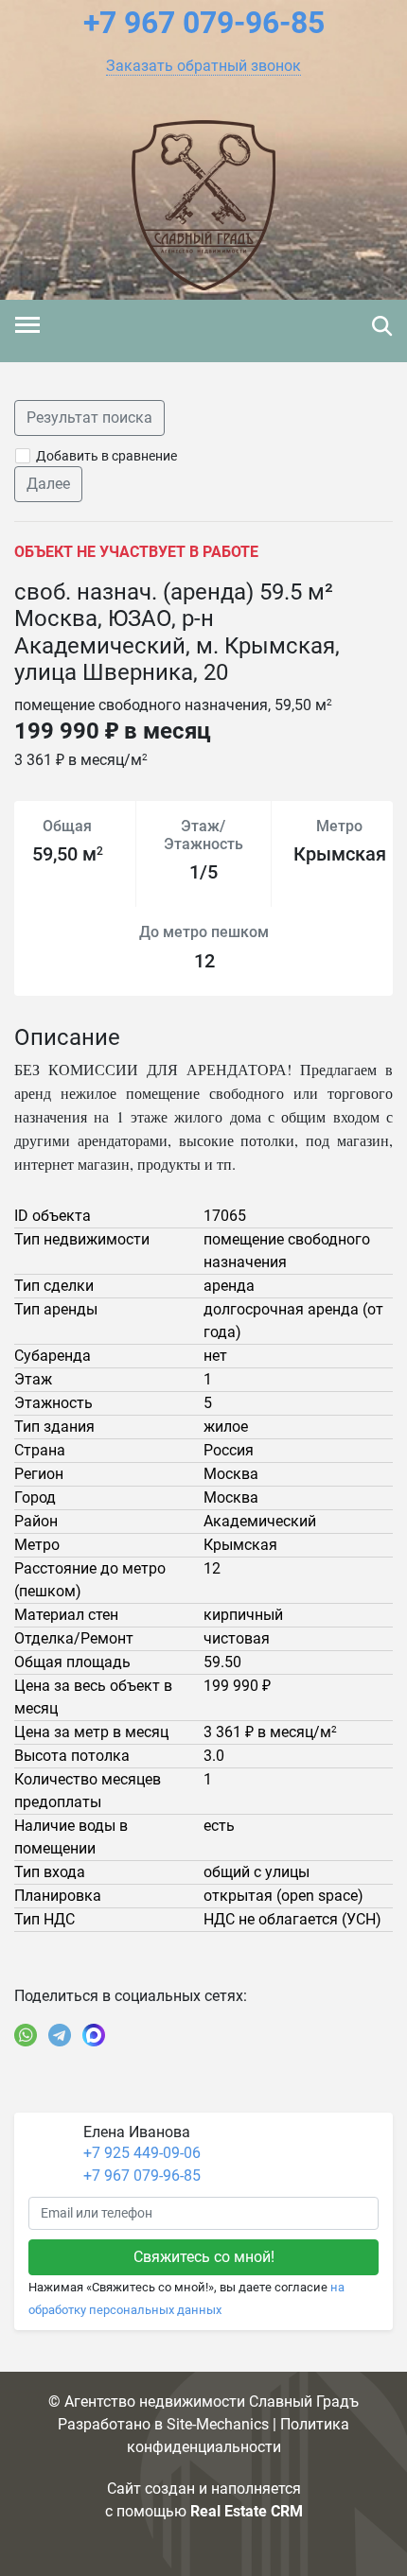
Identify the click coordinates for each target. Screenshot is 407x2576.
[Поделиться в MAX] (94, 2035)
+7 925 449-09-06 (142, 2153)
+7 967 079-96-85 (142, 2176)
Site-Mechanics (218, 2424)
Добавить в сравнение (106, 456)
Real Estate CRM (247, 2511)
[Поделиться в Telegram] (60, 2035)
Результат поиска (89, 418)
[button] (203, 66)
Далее (48, 484)
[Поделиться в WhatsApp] (26, 2035)
